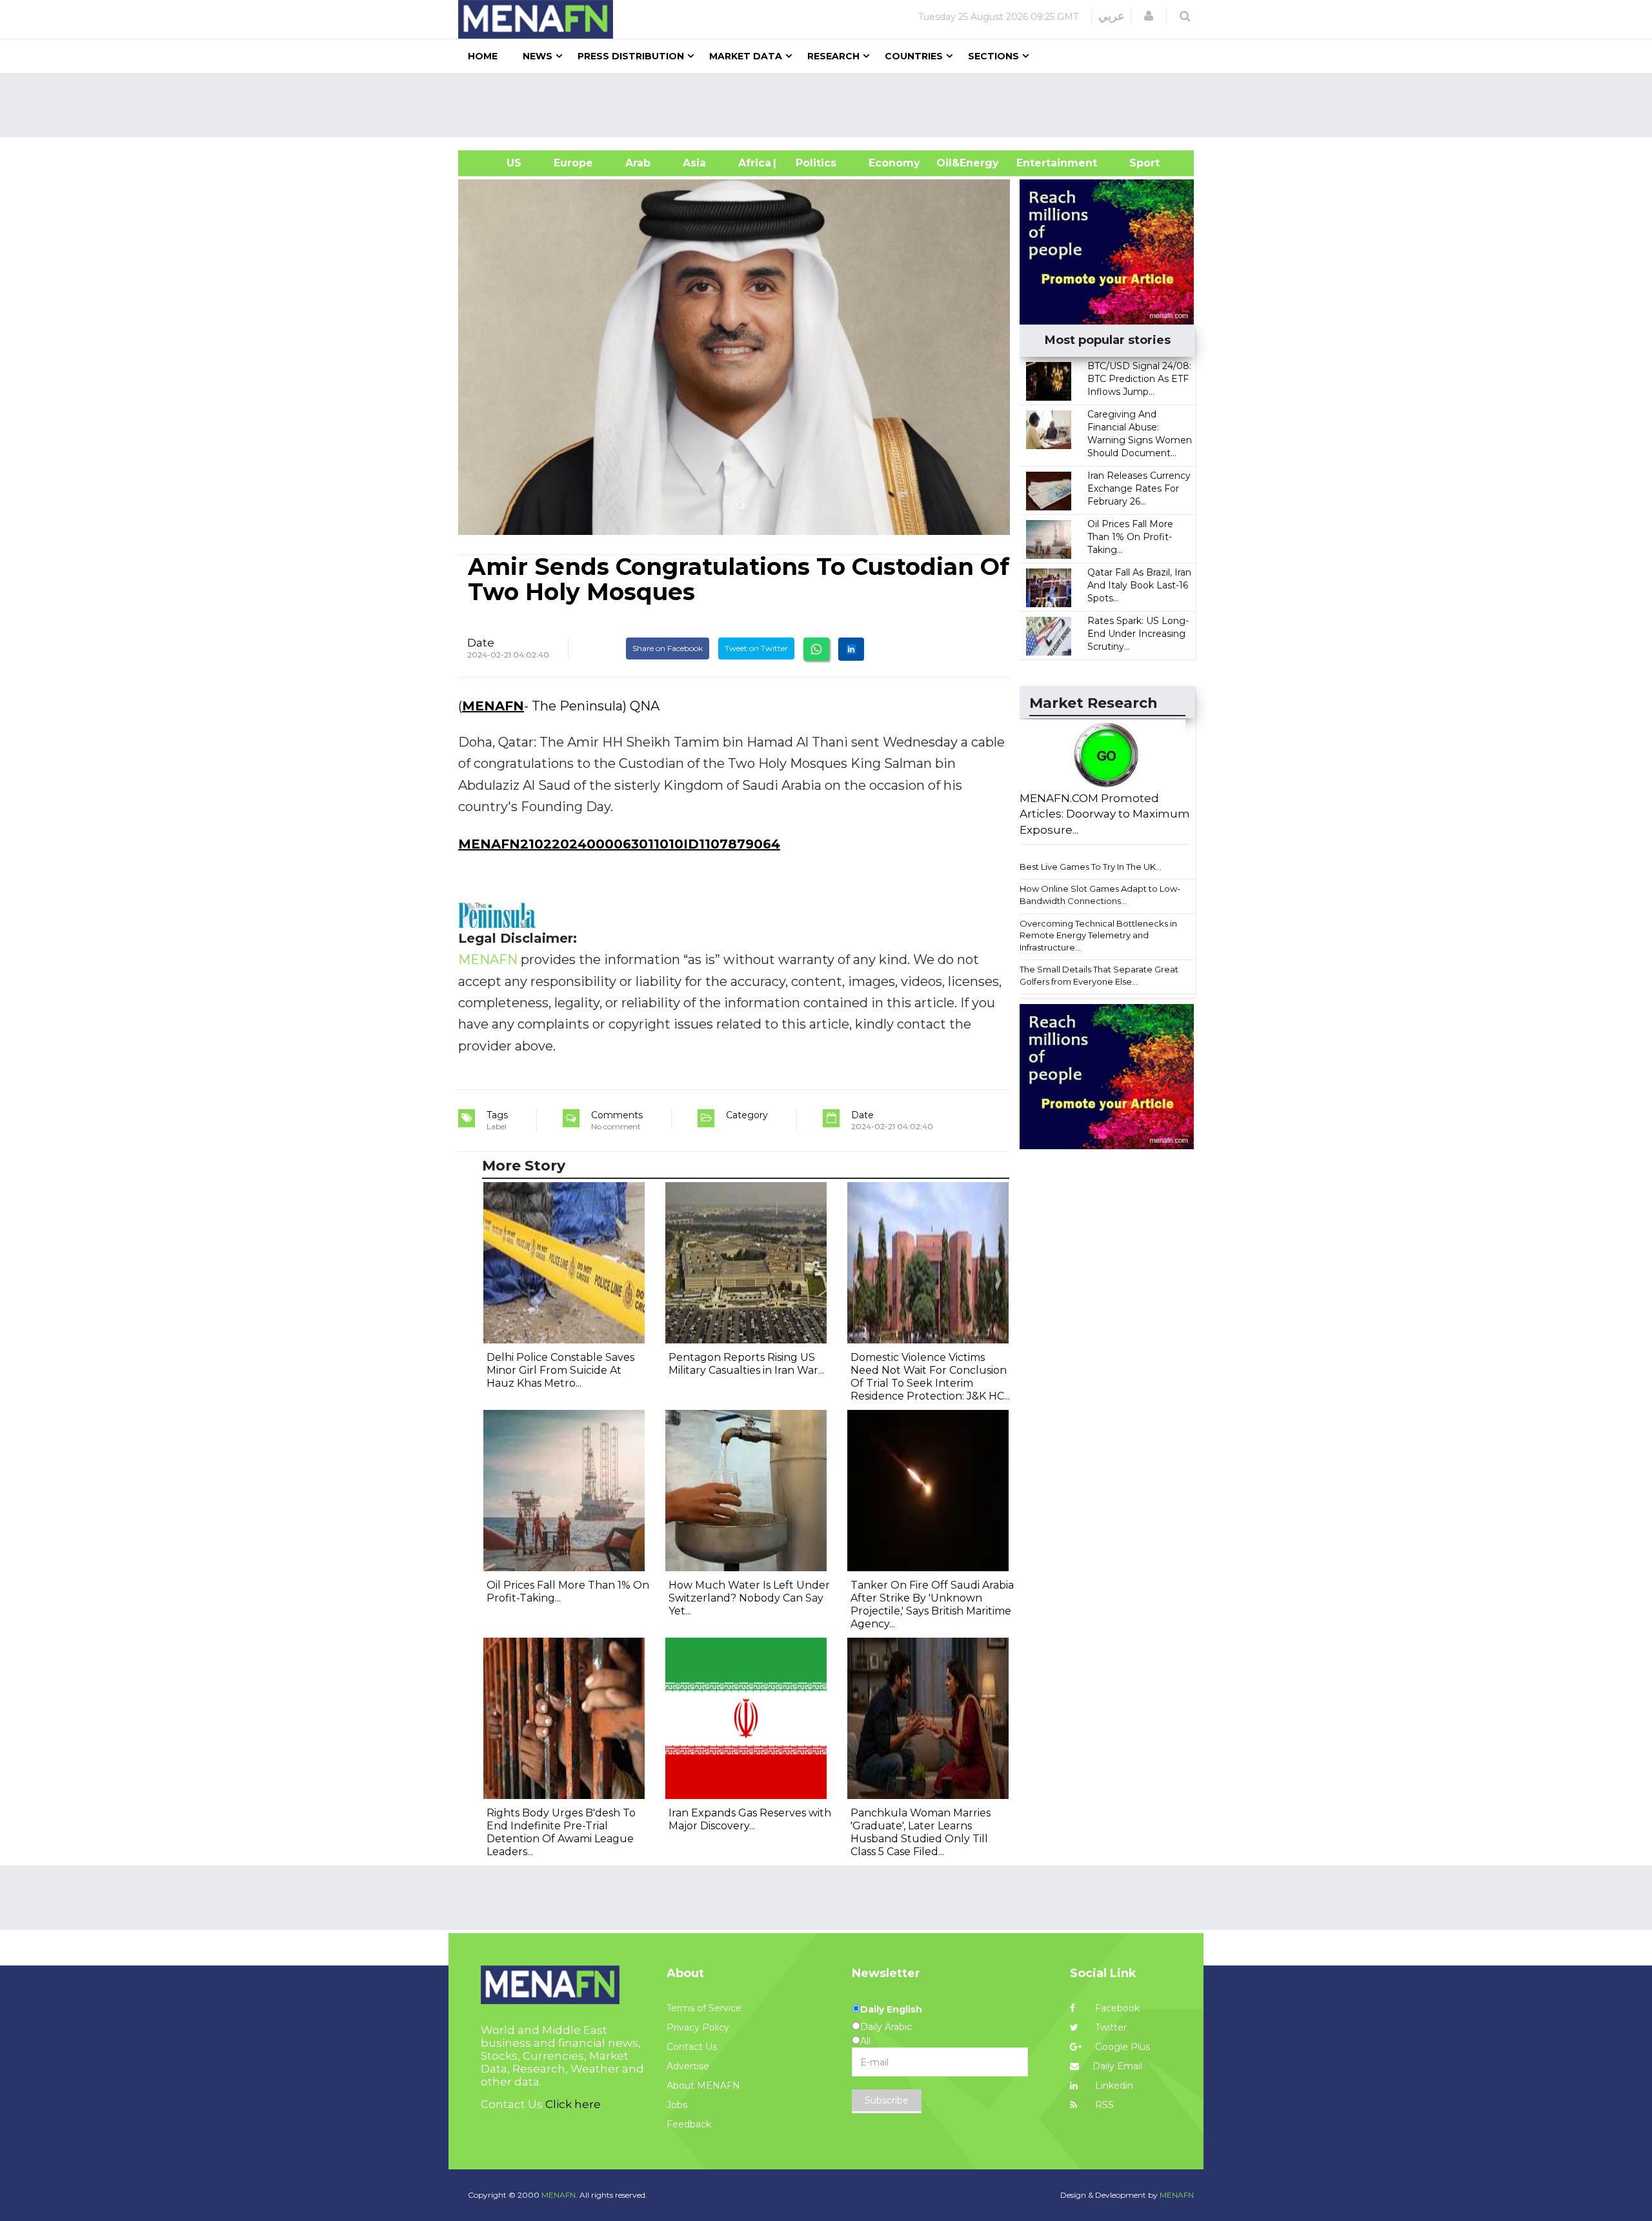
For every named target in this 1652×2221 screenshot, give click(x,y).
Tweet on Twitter (756, 648)
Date (481, 643)
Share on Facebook (668, 648)
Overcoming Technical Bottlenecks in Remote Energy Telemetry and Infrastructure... (1098, 935)
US (498, 163)
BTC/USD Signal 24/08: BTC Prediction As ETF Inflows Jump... (1139, 379)
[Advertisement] (831, 105)
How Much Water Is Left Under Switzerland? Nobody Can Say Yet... (749, 1598)
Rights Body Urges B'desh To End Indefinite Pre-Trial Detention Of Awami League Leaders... (561, 1832)
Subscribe (887, 2100)
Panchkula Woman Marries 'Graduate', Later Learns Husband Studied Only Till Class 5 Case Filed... (921, 1832)
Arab (638, 163)
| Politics (813, 163)
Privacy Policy (698, 2027)
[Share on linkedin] (851, 649)
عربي (1112, 16)
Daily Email (1117, 2066)
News (538, 56)
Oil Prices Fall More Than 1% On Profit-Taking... (1130, 537)
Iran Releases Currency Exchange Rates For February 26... (1139, 488)
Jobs (677, 2105)
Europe (573, 163)
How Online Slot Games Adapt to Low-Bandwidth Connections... (1100, 895)
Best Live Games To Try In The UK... (1091, 867)
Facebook (1116, 2008)
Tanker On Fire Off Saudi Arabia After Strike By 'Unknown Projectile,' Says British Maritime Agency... (932, 1604)
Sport (1136, 163)
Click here (573, 2104)
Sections (993, 56)
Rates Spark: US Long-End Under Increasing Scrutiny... (1138, 634)
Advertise (688, 2066)
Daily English (891, 2009)
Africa (753, 163)
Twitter (1110, 2027)
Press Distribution (631, 56)
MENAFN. (559, 2195)
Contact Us (692, 2047)
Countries (914, 56)
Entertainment (1037, 163)
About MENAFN (703, 2085)
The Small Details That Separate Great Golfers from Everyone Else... (1099, 975)
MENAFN (493, 706)
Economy (894, 163)
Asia (694, 163)
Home (483, 56)
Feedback (689, 2124)
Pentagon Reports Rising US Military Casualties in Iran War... (746, 1364)
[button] (1149, 16)
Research (833, 56)
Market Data (746, 56)
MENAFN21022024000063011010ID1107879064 (619, 844)
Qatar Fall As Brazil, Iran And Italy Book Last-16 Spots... (1139, 585)
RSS (1103, 2105)
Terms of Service (704, 2008)
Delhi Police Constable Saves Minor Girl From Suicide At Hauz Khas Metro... (560, 1370)
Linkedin (1113, 2085)
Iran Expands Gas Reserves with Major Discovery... (750, 1819)
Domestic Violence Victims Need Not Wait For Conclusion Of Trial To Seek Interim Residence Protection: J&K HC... (930, 1377)
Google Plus (1121, 2047)
